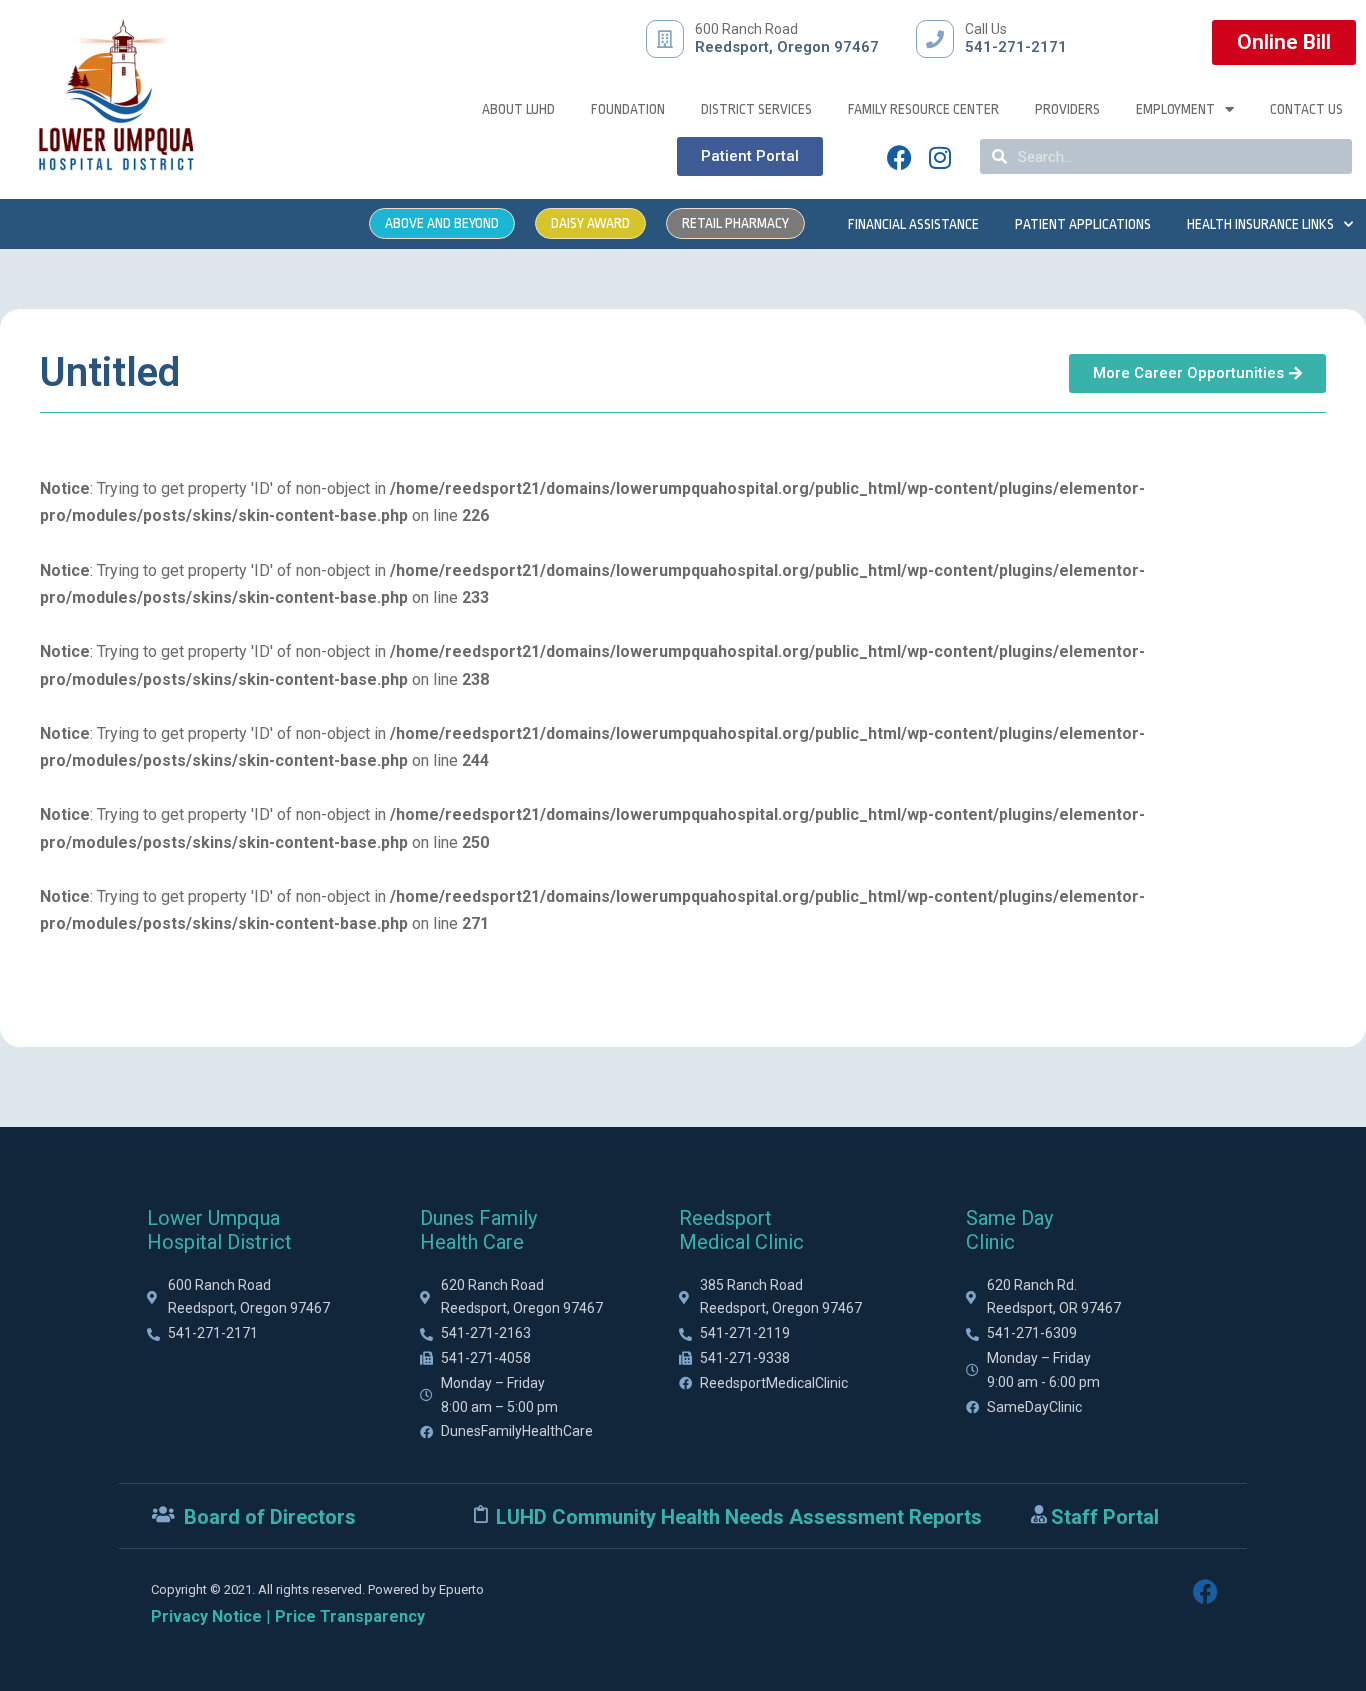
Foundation (628, 109)
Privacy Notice (206, 1616)
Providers (1067, 109)
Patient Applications (1083, 224)
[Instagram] (940, 157)
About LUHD (518, 109)
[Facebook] (900, 157)
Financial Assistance (913, 224)
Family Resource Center (923, 109)
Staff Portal (1105, 1517)
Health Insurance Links (1260, 224)
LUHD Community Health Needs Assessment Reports (739, 1517)
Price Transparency (350, 1616)
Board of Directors (270, 1517)
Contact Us (1306, 109)
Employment (1175, 109)
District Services (756, 109)
